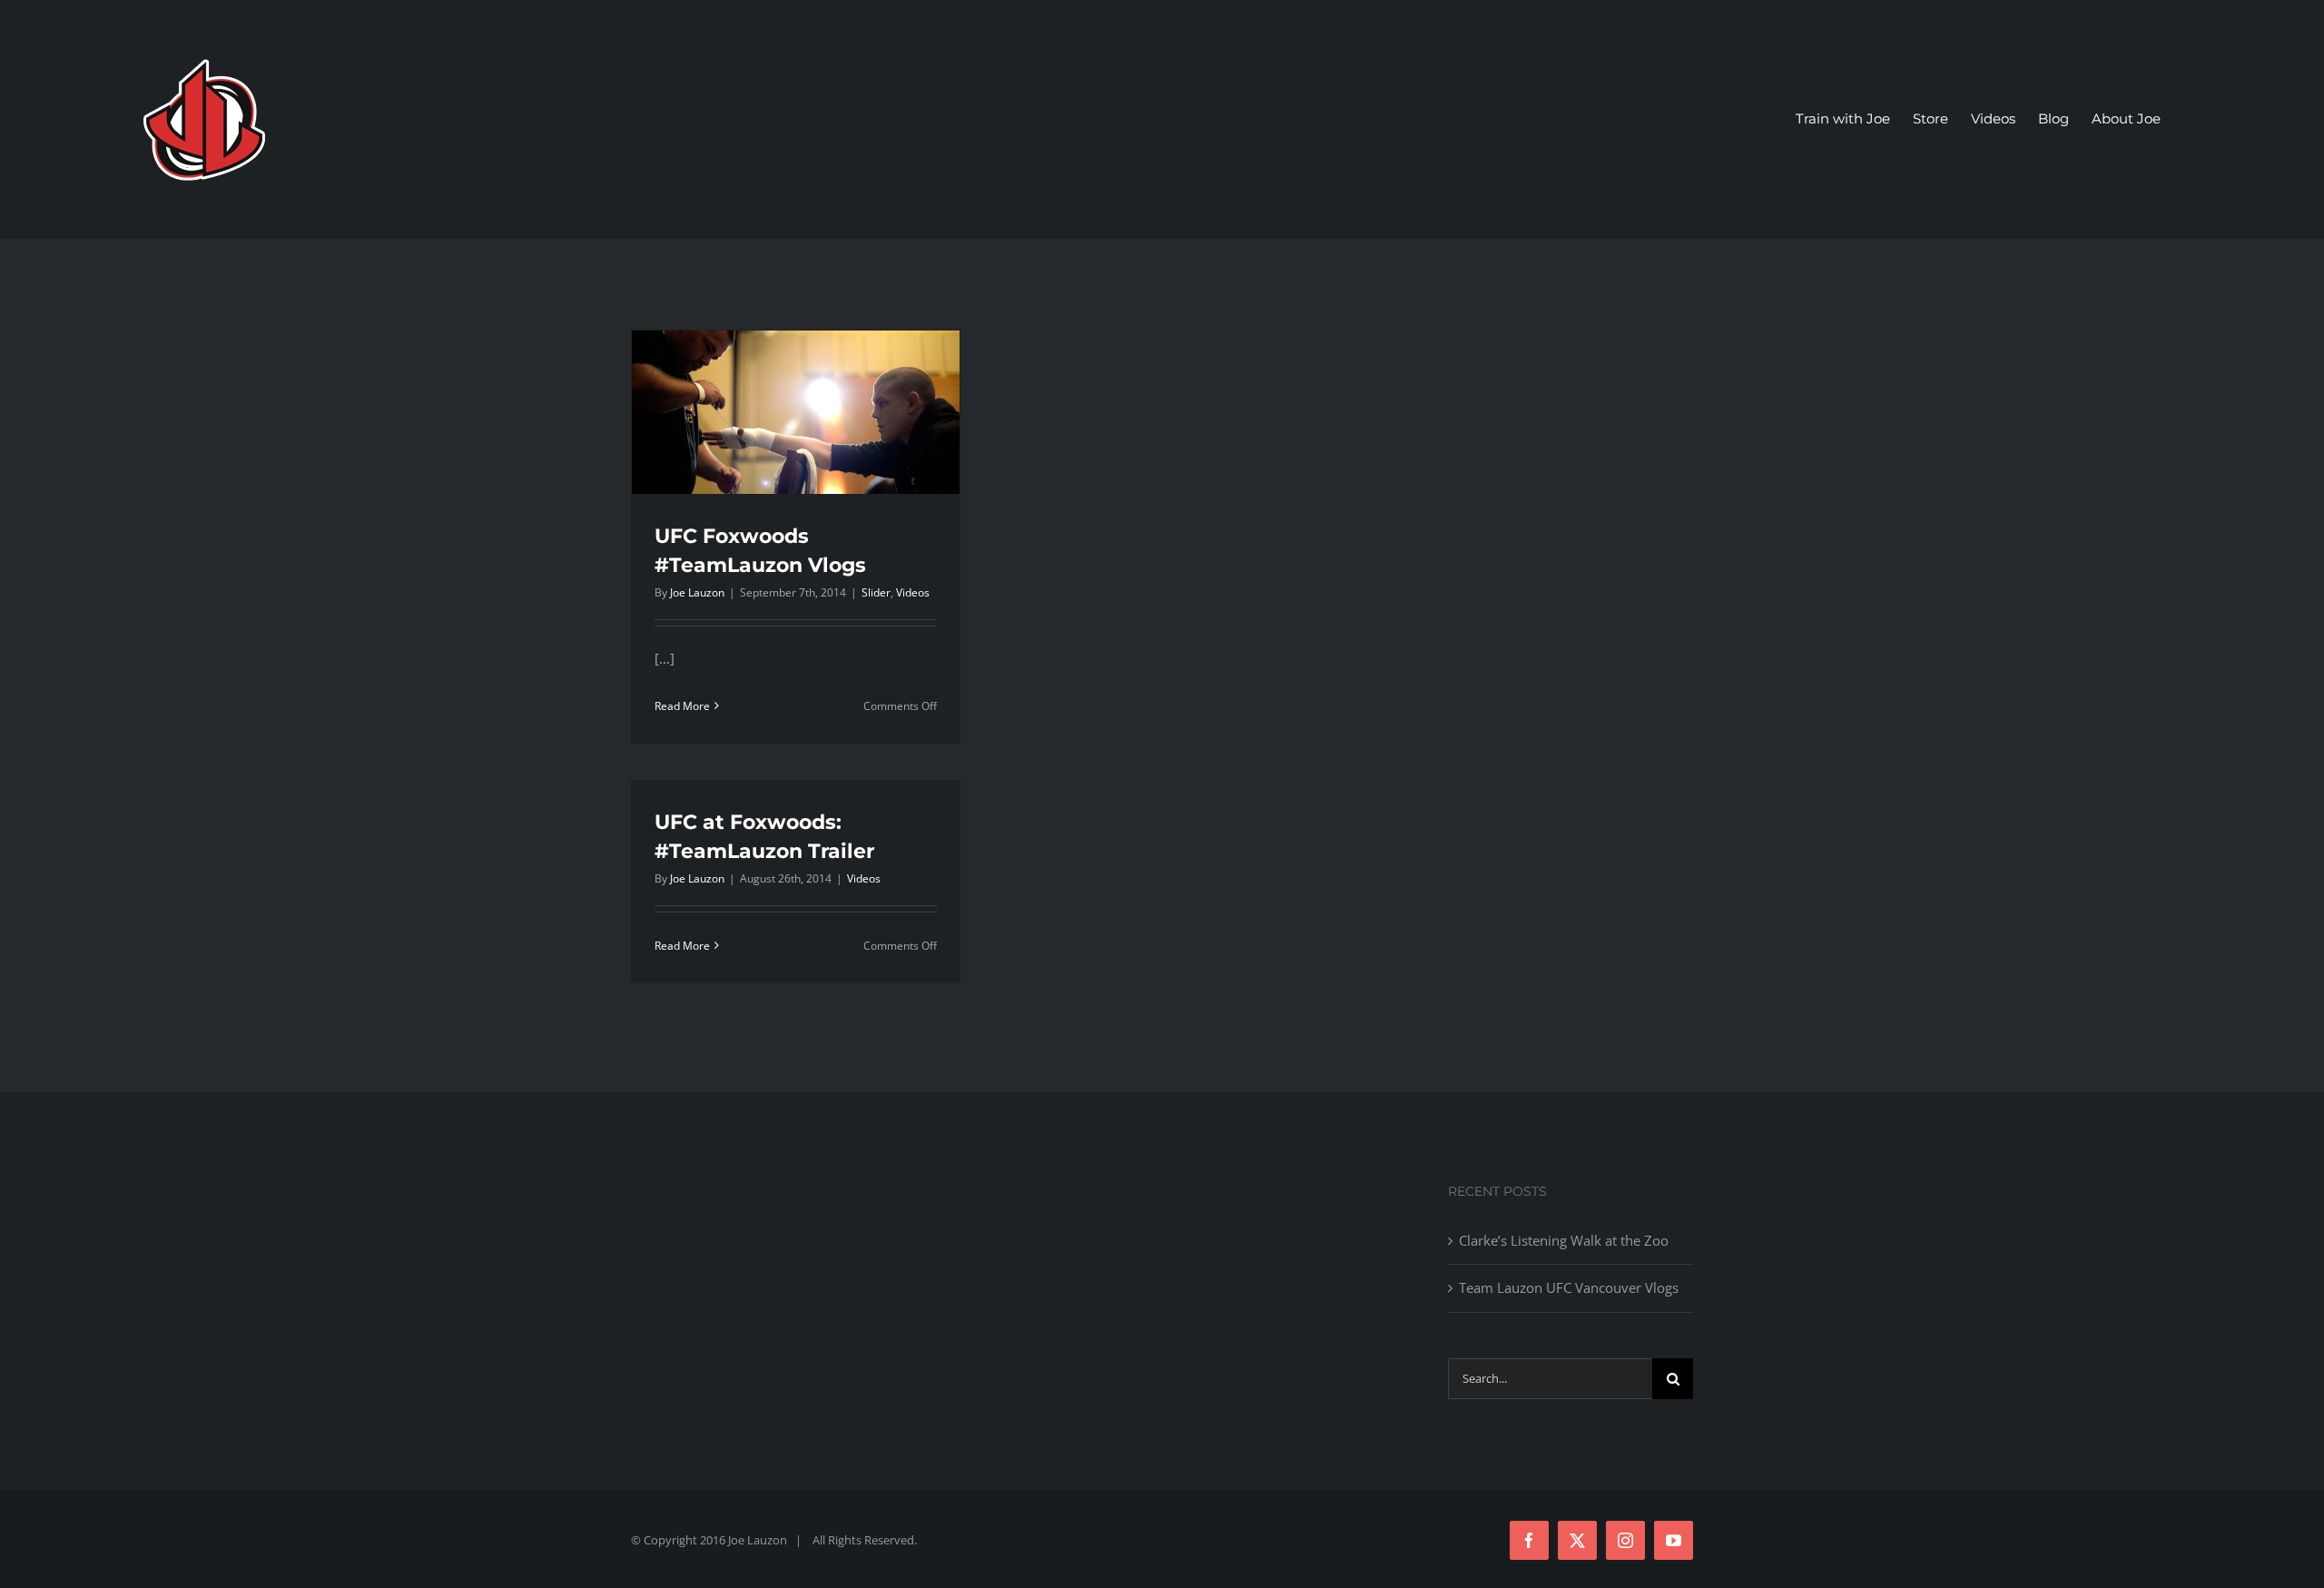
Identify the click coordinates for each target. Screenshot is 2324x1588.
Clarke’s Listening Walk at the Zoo (1564, 1240)
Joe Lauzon (697, 592)
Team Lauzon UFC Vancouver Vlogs (1569, 1287)
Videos (913, 592)
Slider (876, 592)
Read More (682, 706)
